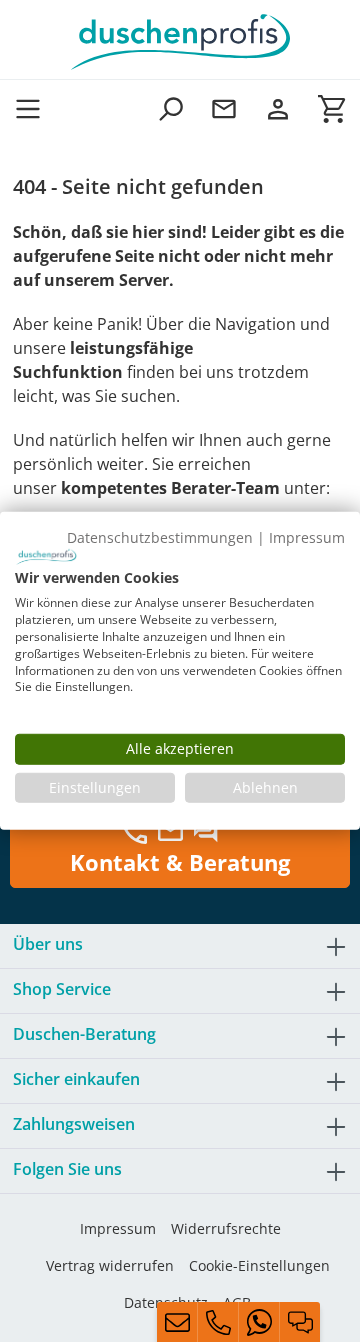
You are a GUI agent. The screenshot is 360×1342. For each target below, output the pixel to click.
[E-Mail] (177, 1322)
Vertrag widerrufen (110, 1265)
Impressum (118, 1228)
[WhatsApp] (259, 1322)
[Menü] (34, 108)
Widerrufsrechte (226, 1228)
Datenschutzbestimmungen (160, 537)
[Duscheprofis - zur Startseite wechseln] (180, 40)
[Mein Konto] (278, 108)
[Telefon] (218, 1322)
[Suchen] (170, 108)
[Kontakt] (224, 108)
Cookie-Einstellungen (259, 1265)
